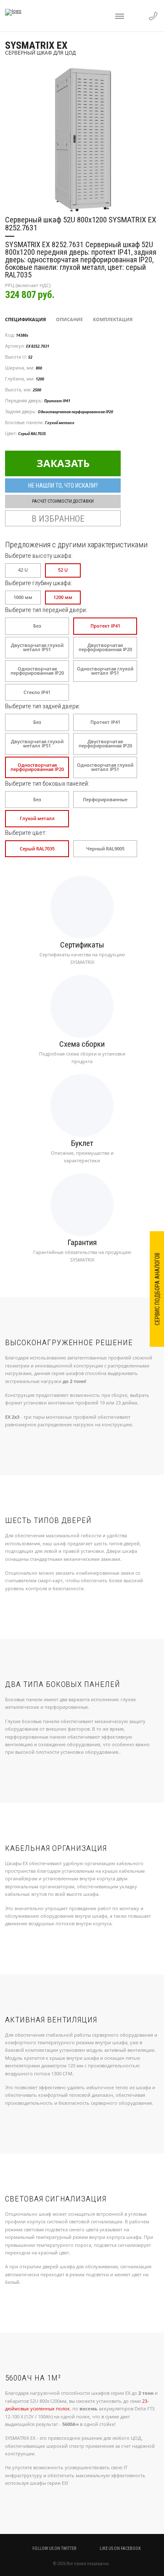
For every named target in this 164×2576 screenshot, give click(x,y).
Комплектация (113, 319)
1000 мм (23, 597)
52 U (63, 570)
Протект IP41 (105, 626)
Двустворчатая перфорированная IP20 (105, 648)
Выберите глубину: (38, 583)
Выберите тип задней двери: (42, 706)
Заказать (63, 463)
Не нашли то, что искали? (63, 486)
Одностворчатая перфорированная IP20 (37, 671)
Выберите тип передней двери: (46, 610)
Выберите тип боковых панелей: (47, 784)
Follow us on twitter (54, 2548)
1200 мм (63, 597)
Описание (69, 319)
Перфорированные (105, 800)
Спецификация (25, 319)
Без (37, 626)
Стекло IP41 (37, 692)
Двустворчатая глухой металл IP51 (37, 648)
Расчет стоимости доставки (63, 501)
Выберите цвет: (26, 833)
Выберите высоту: (39, 556)
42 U (23, 570)
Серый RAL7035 (37, 849)
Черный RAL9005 (105, 849)
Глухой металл (37, 818)
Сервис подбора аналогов (157, 1289)
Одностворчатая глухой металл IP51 (105, 671)
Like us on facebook (120, 2548)
